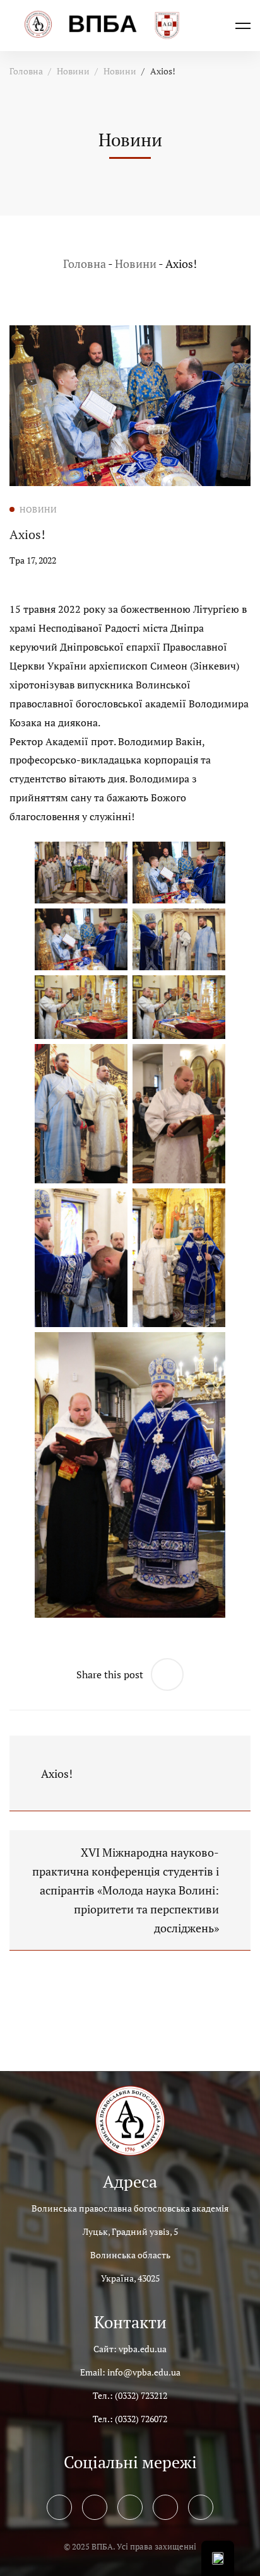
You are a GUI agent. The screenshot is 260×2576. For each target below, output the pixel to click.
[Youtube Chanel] (165, 2507)
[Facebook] (59, 2507)
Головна (26, 71)
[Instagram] (130, 2507)
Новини (73, 71)
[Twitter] (95, 2507)
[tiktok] (201, 2507)
